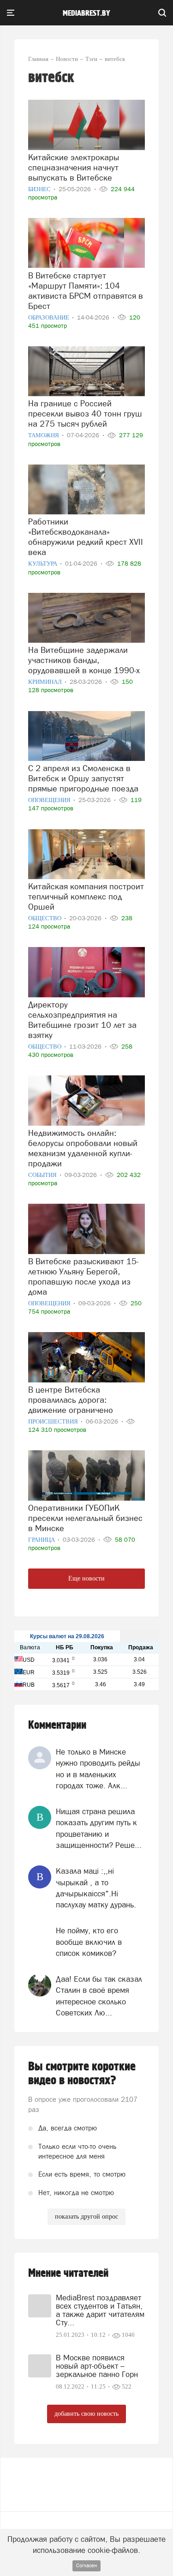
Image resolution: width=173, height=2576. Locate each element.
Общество (45, 918)
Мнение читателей (68, 2273)
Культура (43, 564)
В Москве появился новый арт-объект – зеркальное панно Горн (97, 2366)
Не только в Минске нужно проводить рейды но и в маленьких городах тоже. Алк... (98, 1769)
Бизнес (40, 189)
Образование (49, 317)
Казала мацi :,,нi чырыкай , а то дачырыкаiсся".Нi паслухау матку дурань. (96, 1888)
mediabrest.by (86, 13)
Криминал (46, 682)
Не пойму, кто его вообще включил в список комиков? (89, 1942)
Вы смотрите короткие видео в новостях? (82, 2074)
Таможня (44, 435)
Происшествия (54, 1421)
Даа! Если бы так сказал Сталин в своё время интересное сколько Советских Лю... (99, 1996)
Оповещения (50, 800)
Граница (42, 1540)
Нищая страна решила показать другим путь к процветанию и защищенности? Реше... (99, 1828)
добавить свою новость (86, 2414)
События (43, 1175)
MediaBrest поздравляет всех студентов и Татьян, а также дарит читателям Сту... (100, 2310)
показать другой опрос (86, 2217)
